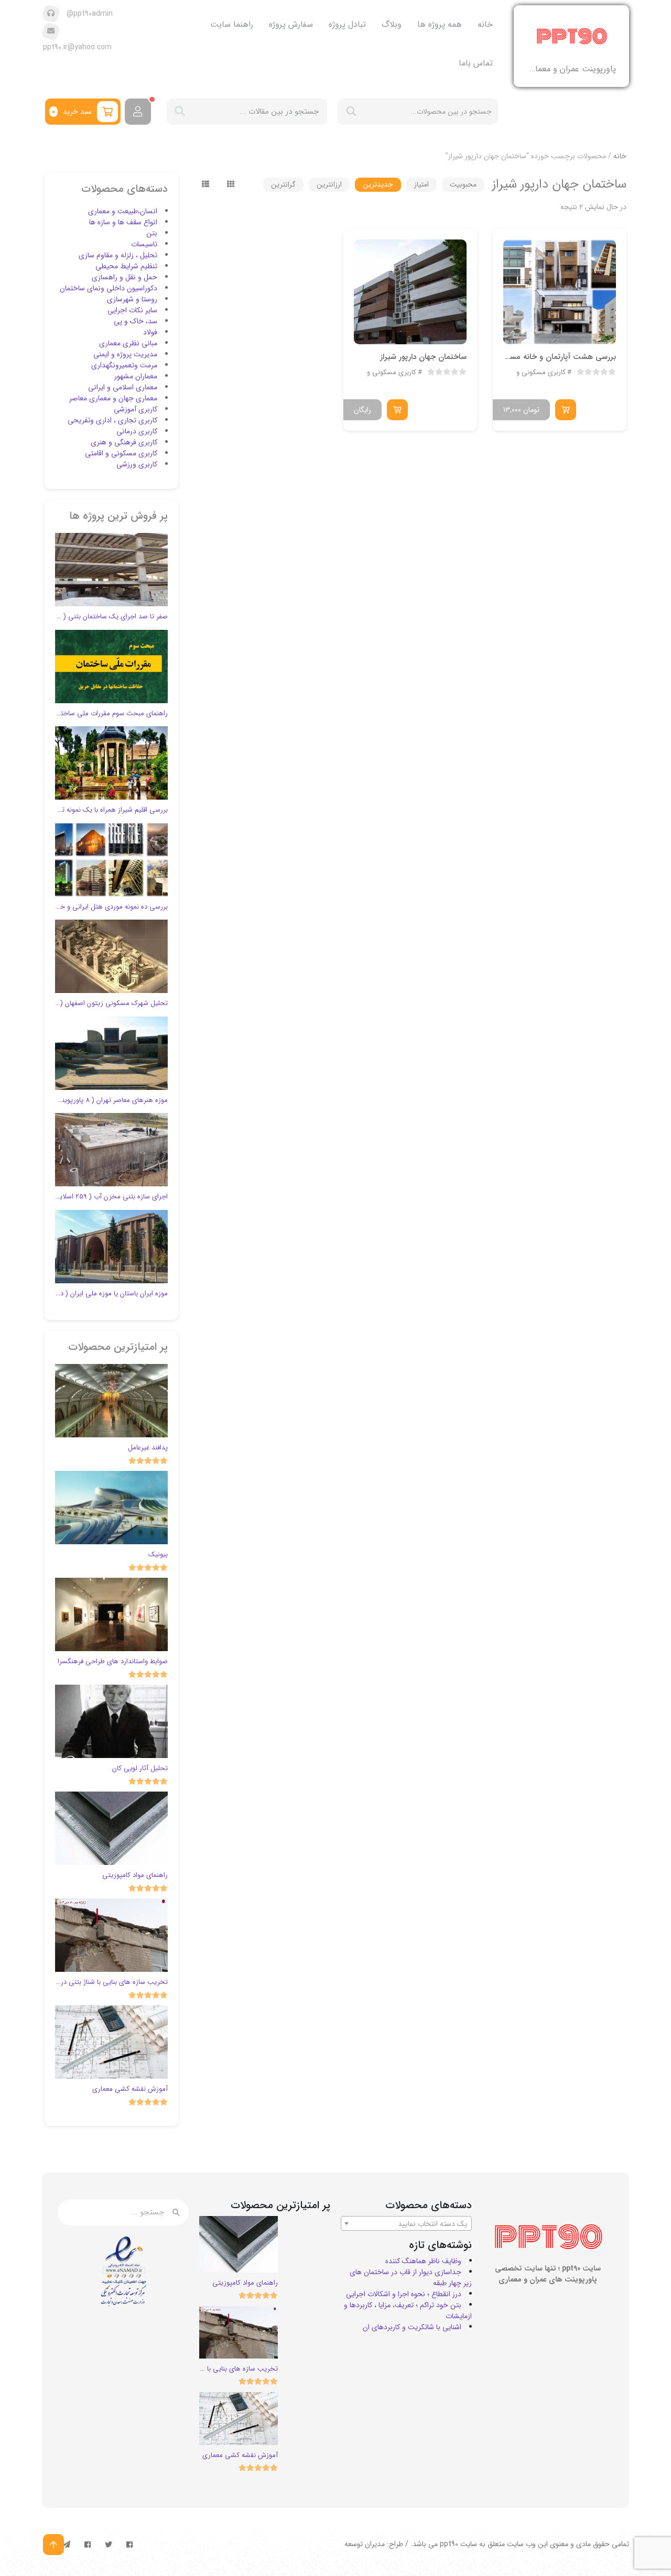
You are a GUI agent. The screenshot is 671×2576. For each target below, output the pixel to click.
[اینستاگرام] (88, 2545)
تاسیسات (144, 244)
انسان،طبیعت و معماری (123, 211)
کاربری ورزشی (137, 464)
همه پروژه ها (440, 24)
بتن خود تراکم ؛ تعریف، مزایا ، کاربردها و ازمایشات (408, 2311)
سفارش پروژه (291, 24)
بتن (152, 233)
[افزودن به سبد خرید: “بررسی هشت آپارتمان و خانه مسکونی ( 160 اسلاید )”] (566, 410)
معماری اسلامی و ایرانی (123, 387)
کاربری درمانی (137, 431)
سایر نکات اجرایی (132, 310)
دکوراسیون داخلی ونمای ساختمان (109, 288)
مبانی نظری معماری (128, 343)
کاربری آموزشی (136, 409)
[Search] (180, 112)
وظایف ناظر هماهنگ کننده (423, 2261)
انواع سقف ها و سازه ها (123, 222)
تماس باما (476, 63)
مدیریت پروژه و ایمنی (125, 354)
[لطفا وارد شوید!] (138, 112)
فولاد (150, 332)
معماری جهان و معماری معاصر (113, 398)
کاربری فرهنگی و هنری (124, 442)
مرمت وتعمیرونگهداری (124, 365)
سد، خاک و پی (136, 321)
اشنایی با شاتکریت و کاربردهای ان (412, 2327)
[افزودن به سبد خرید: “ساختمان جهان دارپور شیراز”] (397, 410)
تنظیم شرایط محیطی (126, 266)
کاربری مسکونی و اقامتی (531, 373)
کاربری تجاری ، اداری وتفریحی (112, 420)
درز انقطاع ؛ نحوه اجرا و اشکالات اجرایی (404, 2294)
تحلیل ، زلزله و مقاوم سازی (118, 255)
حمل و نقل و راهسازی (125, 277)
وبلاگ (392, 24)
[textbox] (406, 2224)
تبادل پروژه (347, 24)
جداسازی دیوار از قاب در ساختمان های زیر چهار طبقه (411, 2278)
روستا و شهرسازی (132, 299)
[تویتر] (109, 2545)
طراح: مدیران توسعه (374, 2544)
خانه (485, 24)
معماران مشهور (136, 376)
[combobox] (406, 2223)
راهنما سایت (232, 24)
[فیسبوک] (129, 2545)
